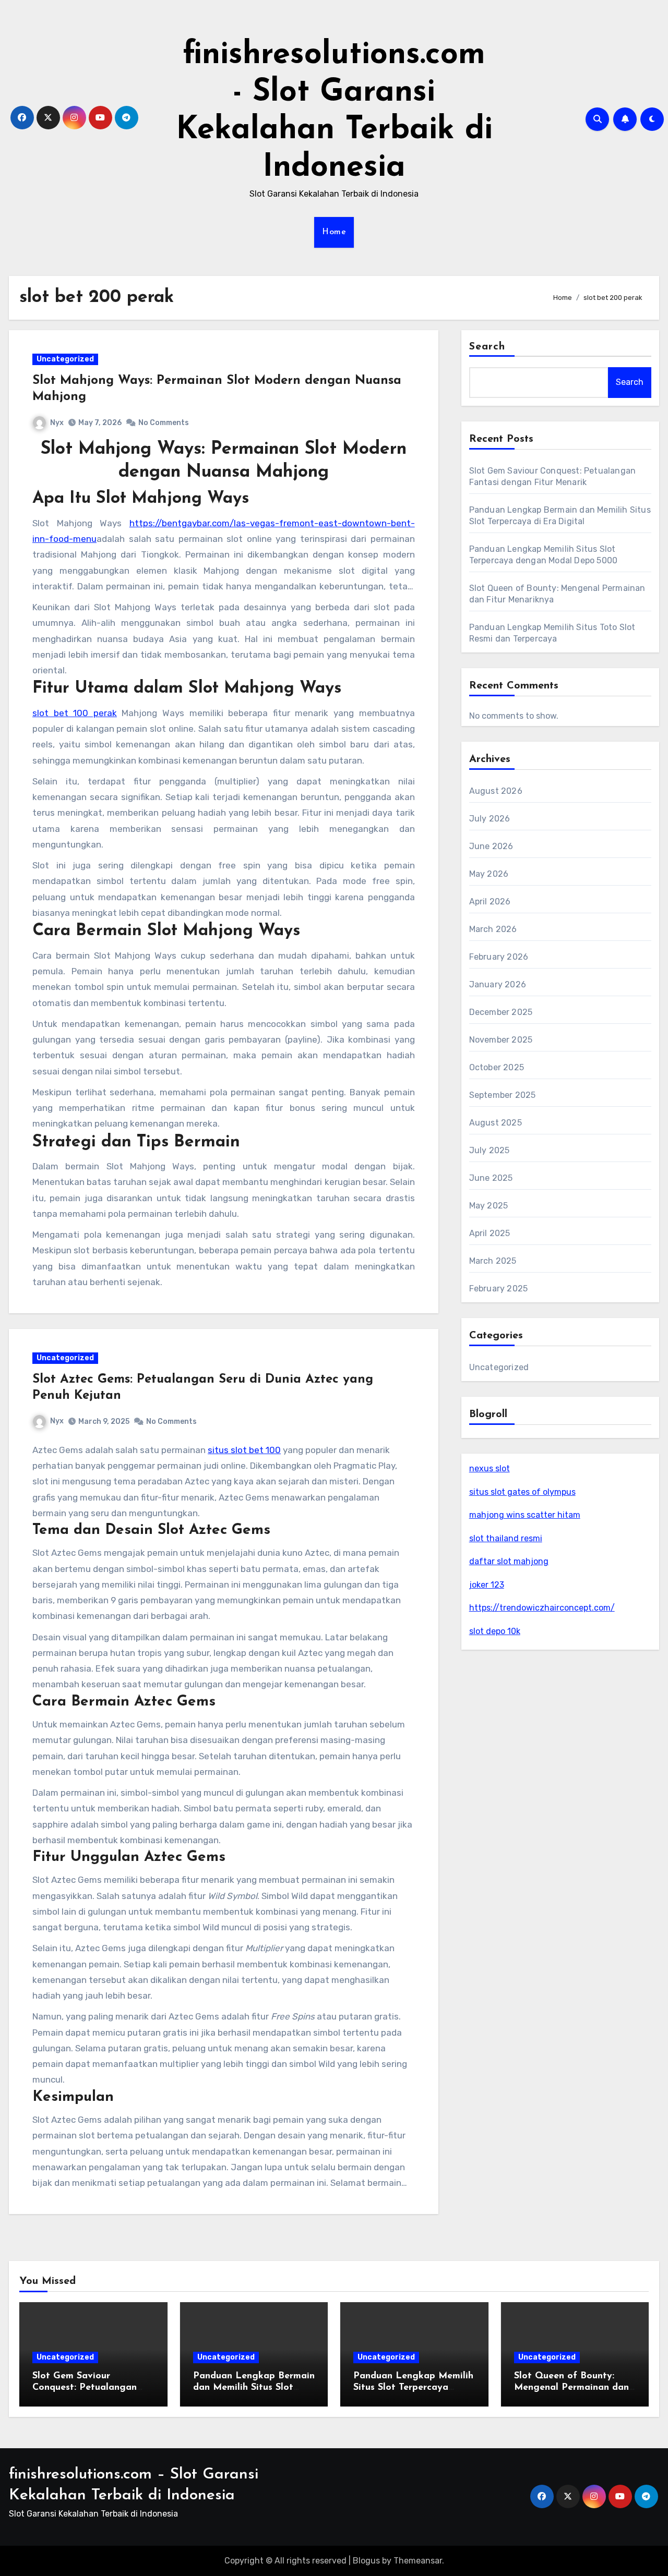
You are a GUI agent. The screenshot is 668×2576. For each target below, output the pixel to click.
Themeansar (418, 2561)
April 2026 (490, 902)
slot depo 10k (495, 1631)
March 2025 (493, 1261)
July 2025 (490, 1150)
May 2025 (489, 1206)
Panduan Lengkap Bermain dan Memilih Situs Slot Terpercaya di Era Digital (254, 2387)
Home (334, 232)
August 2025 (496, 1123)
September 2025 (503, 1095)
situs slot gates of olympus (522, 1492)
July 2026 (490, 819)
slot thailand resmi (506, 1538)
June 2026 (491, 846)
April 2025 (490, 1233)
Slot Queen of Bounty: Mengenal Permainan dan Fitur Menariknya (571, 2387)
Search (487, 347)
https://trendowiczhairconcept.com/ (542, 1608)
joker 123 (487, 1585)
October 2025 (497, 1067)
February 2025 (499, 1289)
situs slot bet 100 (244, 1450)
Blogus (366, 2561)
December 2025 (501, 1012)
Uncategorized (65, 359)
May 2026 (489, 874)
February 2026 (499, 957)
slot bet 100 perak (75, 713)
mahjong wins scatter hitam (525, 1515)
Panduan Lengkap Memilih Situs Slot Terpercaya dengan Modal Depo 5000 (413, 2387)
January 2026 (498, 984)
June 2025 (491, 1178)
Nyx (57, 423)
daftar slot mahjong (509, 1561)
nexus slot (490, 1468)
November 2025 (501, 1040)
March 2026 (493, 929)
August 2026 (496, 791)
